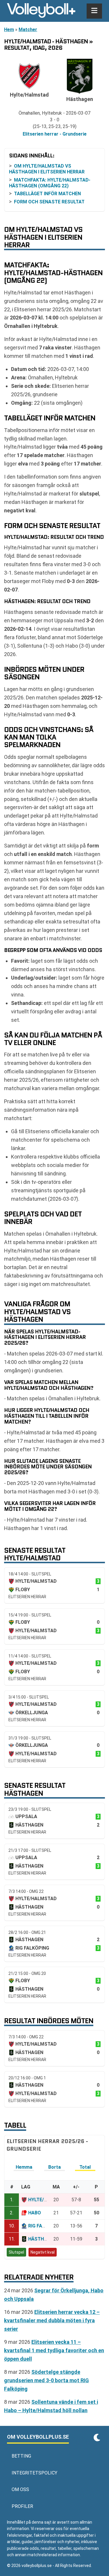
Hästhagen (42, 2239)
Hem (9, 30)
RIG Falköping (45, 2226)
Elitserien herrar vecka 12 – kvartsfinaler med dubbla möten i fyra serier (52, 2320)
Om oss (20, 2489)
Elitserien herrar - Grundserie (55, 134)
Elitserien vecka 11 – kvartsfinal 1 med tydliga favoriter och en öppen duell (54, 2350)
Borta (54, 2167)
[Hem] (41, 11)
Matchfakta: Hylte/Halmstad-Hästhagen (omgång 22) (50, 183)
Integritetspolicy (34, 2473)
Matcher (28, 30)
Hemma (24, 2167)
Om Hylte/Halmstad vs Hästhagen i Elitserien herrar (47, 169)
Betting (21, 2456)
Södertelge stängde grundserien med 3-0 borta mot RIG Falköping (47, 2380)
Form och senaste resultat (49, 202)
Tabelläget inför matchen (47, 194)
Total (85, 2167)
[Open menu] (94, 11)
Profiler (22, 2506)
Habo (35, 2213)
